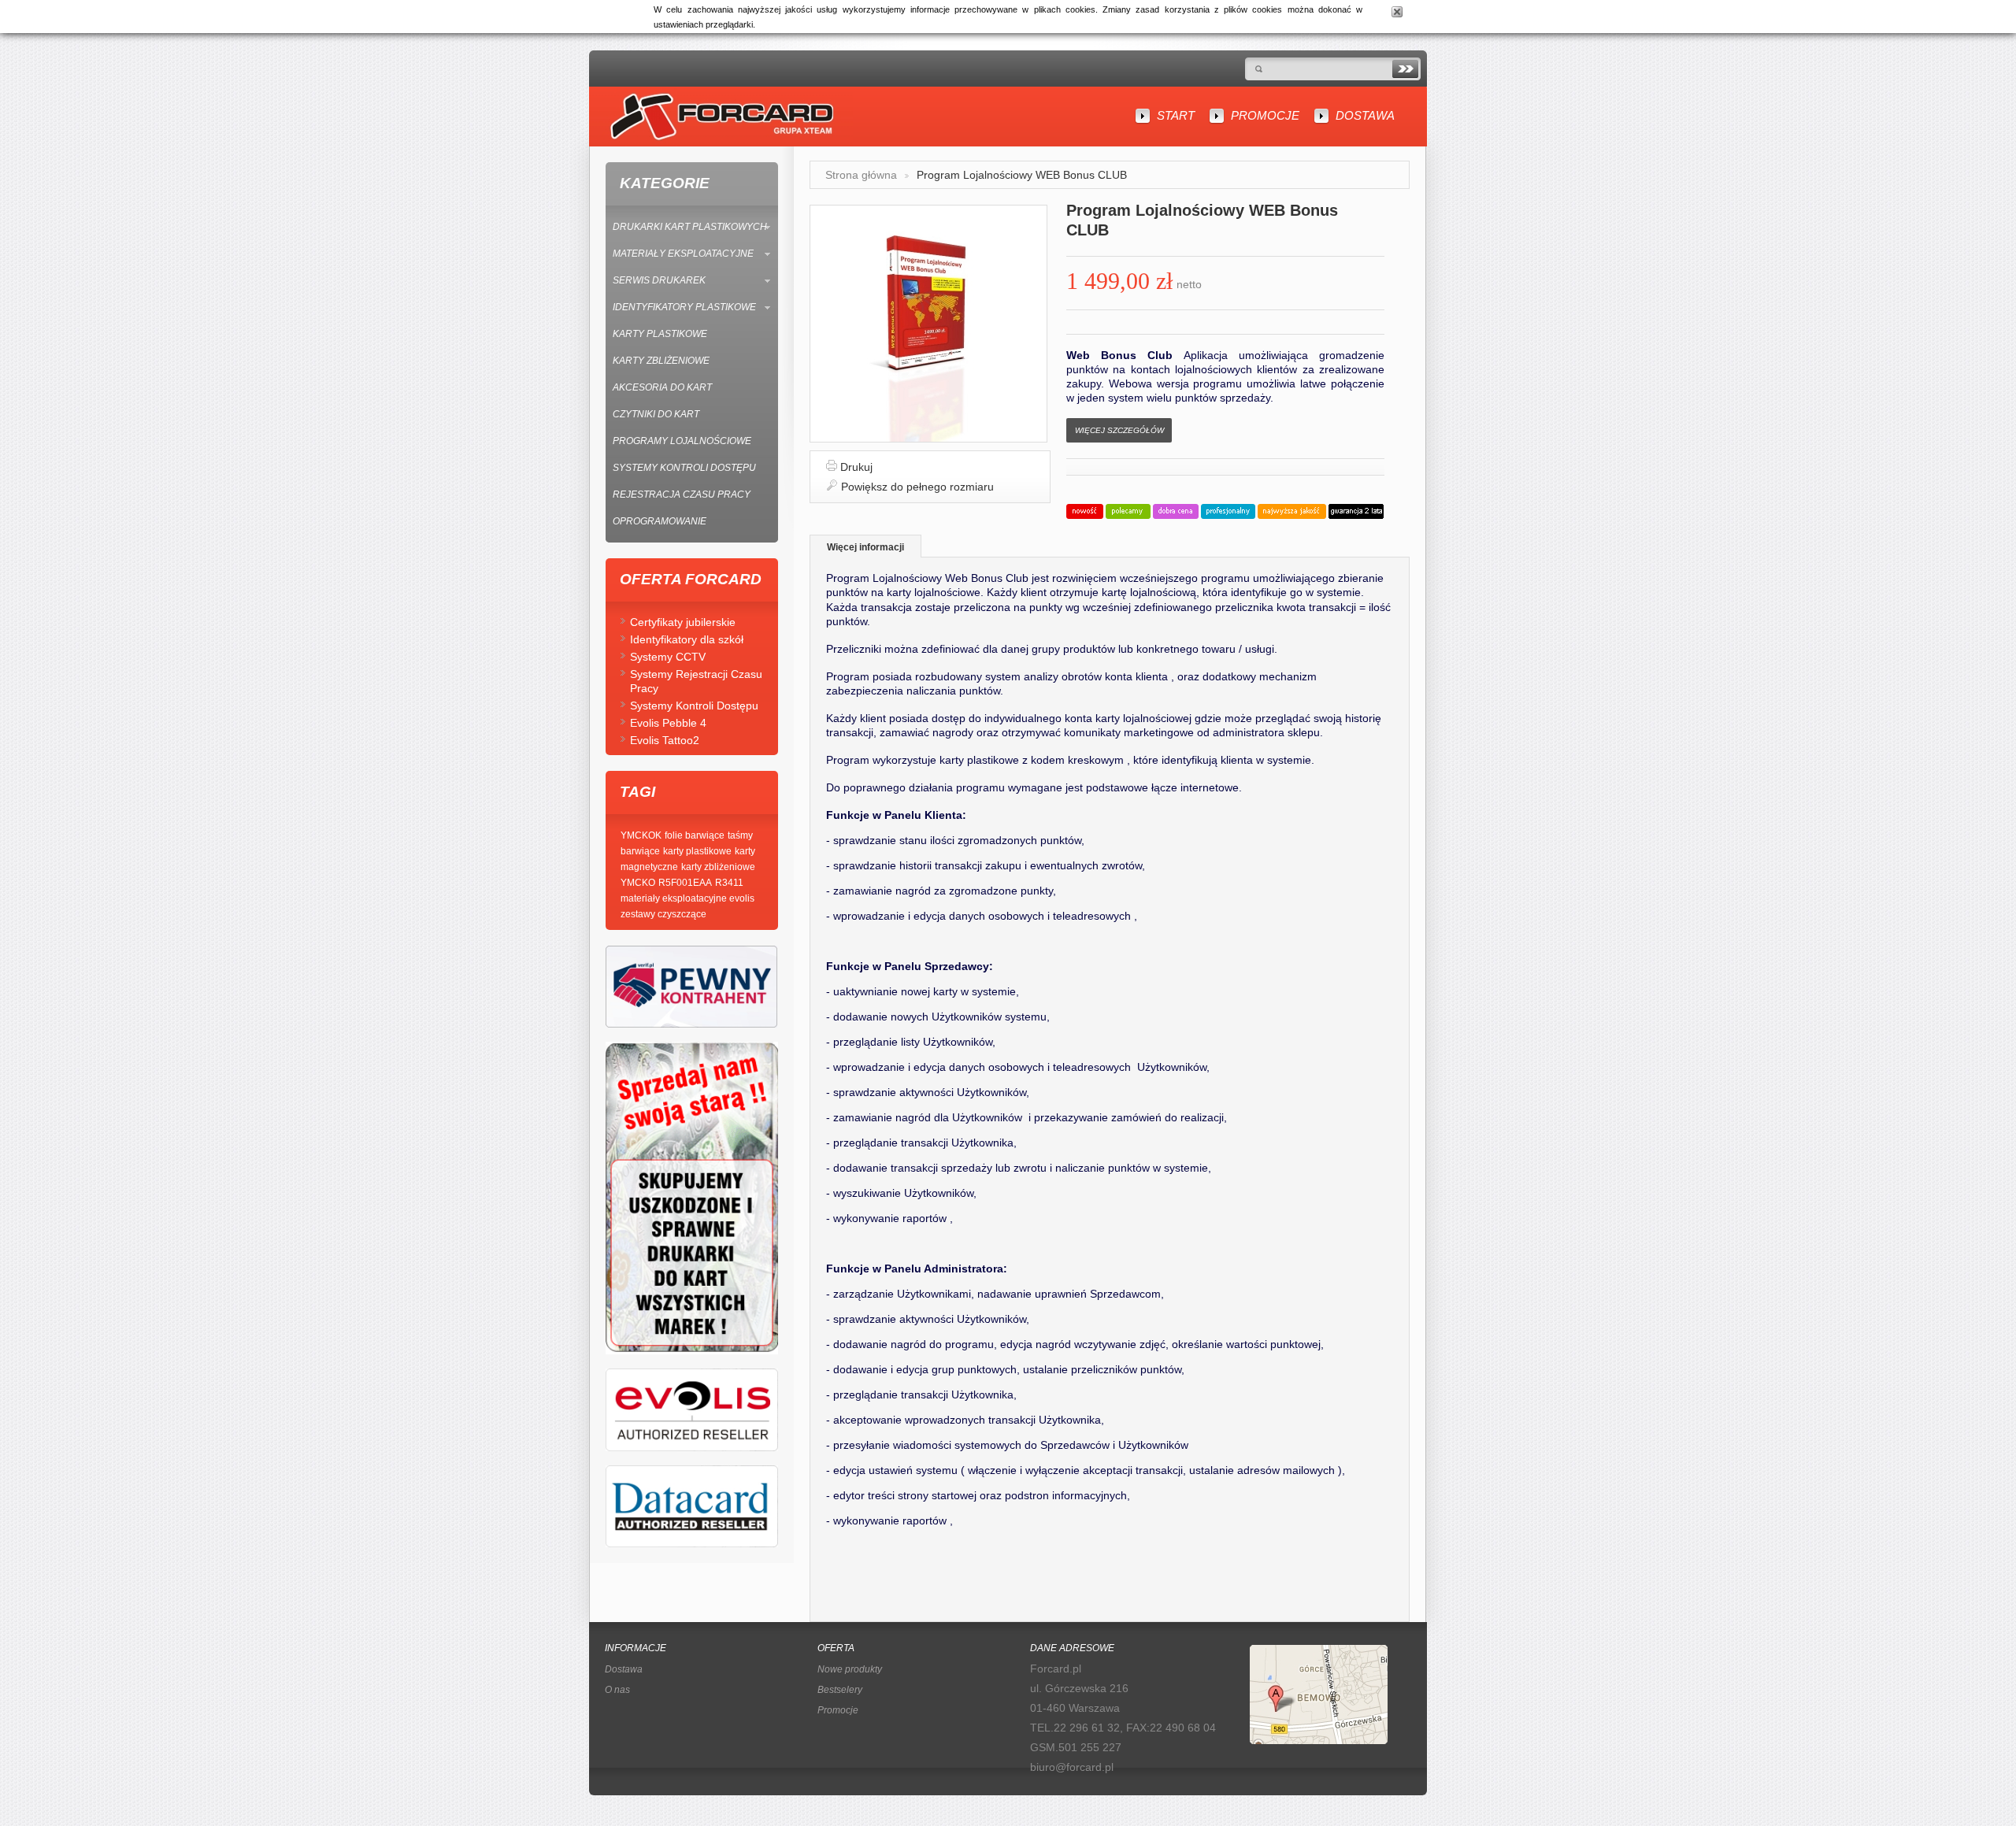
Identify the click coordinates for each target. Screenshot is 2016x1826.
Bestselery (840, 1690)
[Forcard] (719, 116)
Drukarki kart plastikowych (690, 227)
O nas (617, 1690)
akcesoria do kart (662, 387)
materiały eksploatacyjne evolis (687, 898)
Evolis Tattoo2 (665, 740)
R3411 (729, 883)
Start (1176, 115)
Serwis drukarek (659, 280)
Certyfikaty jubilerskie (683, 622)
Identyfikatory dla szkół (687, 639)
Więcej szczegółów (1119, 430)
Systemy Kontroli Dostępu (694, 706)
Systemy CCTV (668, 657)
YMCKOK (641, 835)
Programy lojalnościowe (682, 441)
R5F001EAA (685, 883)
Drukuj (856, 467)
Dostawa (1365, 115)
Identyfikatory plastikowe (684, 307)
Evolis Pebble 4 (668, 723)
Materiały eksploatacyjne (683, 254)
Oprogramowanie (660, 521)
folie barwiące (695, 835)
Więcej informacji (865, 547)
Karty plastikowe (660, 334)
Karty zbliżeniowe (661, 361)
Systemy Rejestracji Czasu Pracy (696, 681)
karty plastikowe (697, 851)
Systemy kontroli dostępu (684, 468)
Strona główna (861, 175)
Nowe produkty (850, 1669)
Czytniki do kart (656, 414)
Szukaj (1406, 69)
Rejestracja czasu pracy (682, 494)
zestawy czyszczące (663, 914)
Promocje (1265, 115)
